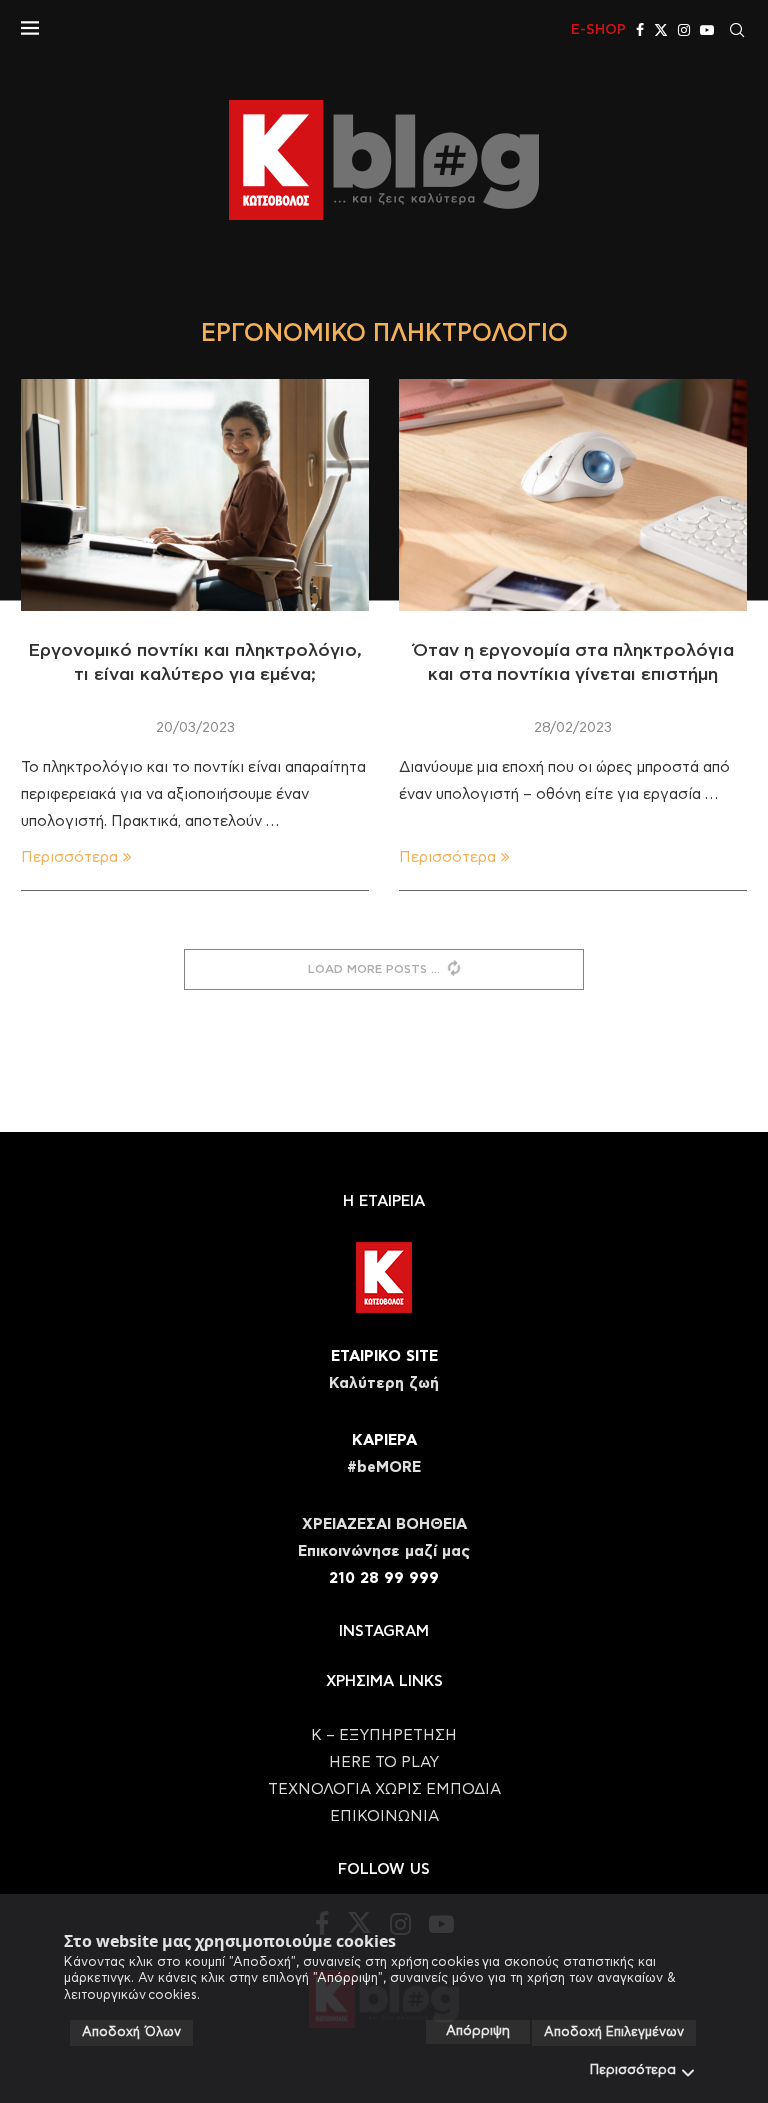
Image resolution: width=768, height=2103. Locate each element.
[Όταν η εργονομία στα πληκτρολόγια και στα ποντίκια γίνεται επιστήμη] (573, 495)
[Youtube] (707, 30)
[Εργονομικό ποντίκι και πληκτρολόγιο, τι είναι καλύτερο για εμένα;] (195, 495)
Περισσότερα (633, 2070)
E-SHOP (598, 30)
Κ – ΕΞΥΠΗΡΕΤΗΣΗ (384, 1735)
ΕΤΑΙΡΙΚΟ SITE (384, 1356)
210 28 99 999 (384, 1578)
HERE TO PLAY (384, 1762)
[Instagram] (684, 30)
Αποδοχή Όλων (131, 2032)
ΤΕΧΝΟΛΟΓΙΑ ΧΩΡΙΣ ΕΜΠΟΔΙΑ (384, 1789)
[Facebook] (640, 30)
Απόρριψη (478, 2031)
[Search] (737, 30)
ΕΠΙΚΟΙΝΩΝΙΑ (384, 1816)
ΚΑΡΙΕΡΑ (384, 1440)
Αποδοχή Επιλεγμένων (614, 2032)
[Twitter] (661, 30)
